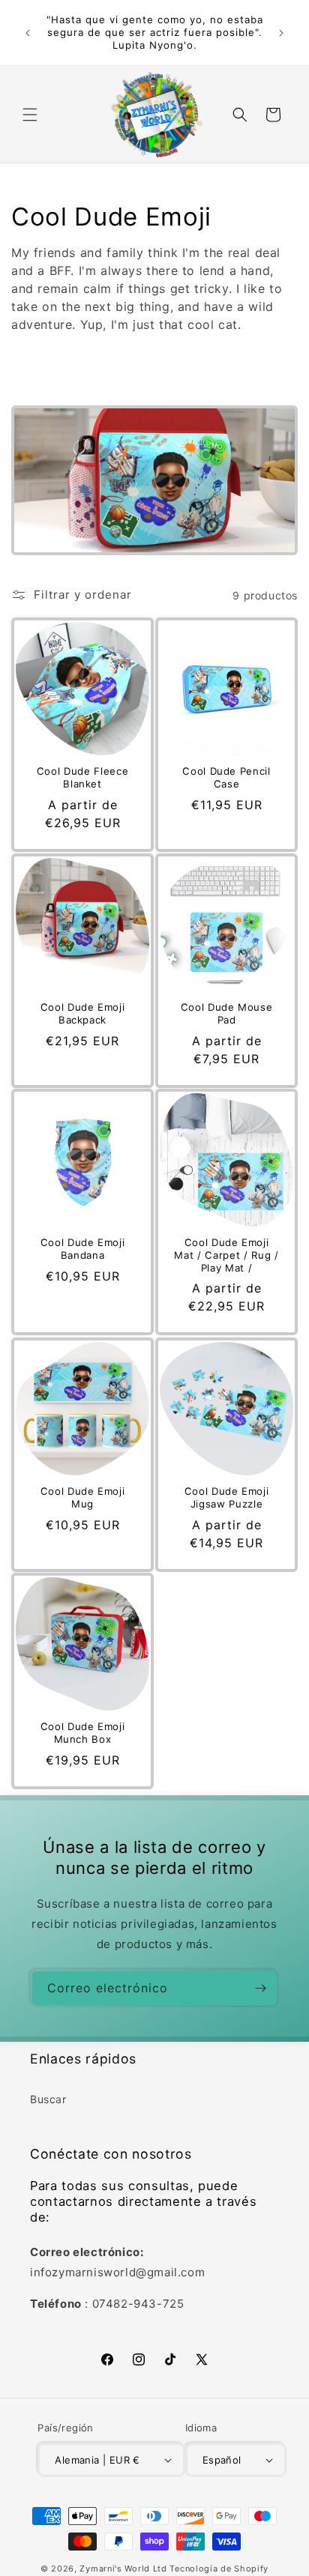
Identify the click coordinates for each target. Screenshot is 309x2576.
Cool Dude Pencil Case (226, 777)
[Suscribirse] (260, 1988)
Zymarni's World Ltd (123, 2569)
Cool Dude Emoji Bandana (83, 1249)
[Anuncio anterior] (28, 33)
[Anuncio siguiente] (281, 33)
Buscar (48, 2099)
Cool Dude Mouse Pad (227, 1013)
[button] (30, 115)
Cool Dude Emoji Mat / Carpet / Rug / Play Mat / (226, 1255)
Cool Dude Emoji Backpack (83, 1013)
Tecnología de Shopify (219, 2569)
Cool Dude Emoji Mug (83, 1497)
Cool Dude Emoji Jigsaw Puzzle (227, 1497)
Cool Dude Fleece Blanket (83, 777)
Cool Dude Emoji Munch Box (83, 1733)
